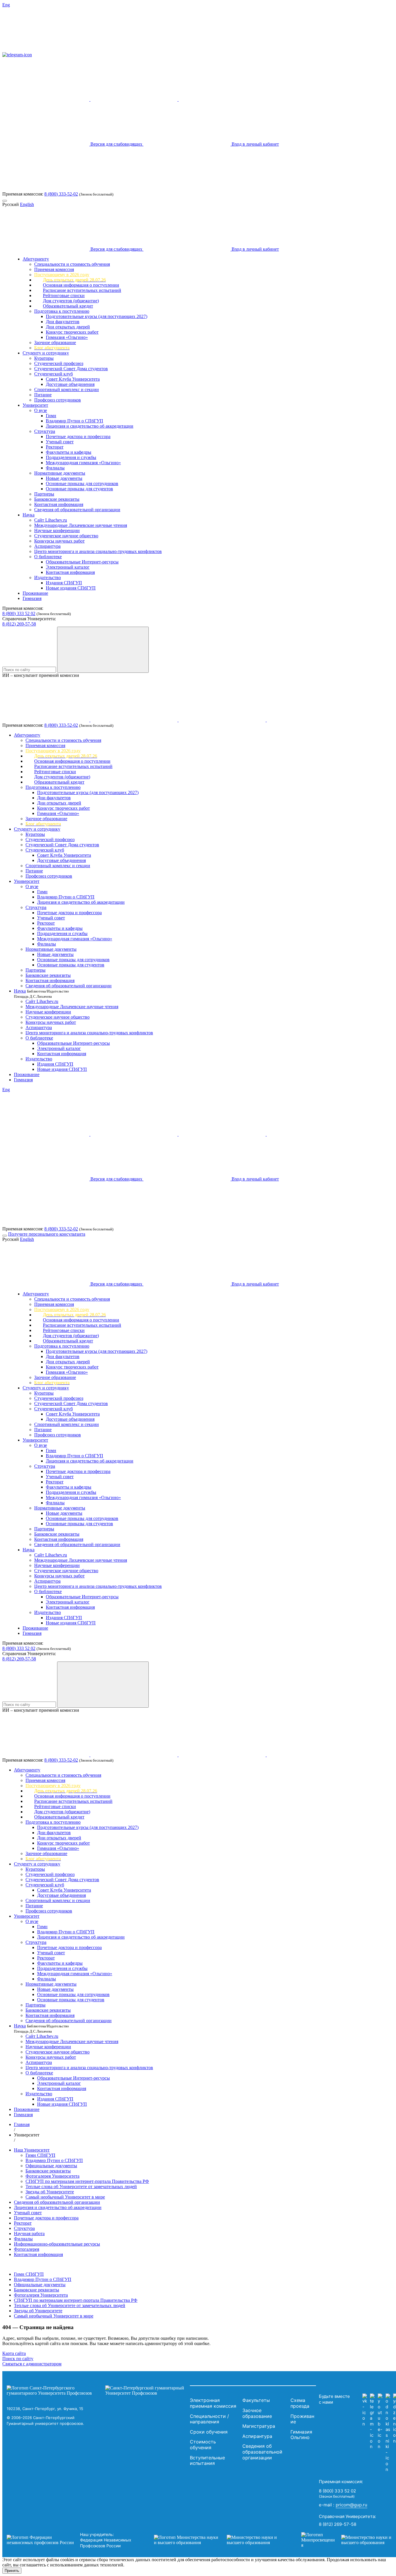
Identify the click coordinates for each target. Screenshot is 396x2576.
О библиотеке (48, 557)
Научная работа (29, 2234)
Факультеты (256, 2400)
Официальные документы (51, 2166)
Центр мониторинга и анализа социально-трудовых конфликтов (98, 551)
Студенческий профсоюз (59, 363)
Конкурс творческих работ (72, 332)
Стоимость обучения (203, 2445)
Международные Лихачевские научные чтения (81, 525)
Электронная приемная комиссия (213, 2403)
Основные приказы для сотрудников (82, 483)
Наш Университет (32, 2150)
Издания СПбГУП (64, 583)
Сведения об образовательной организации (77, 510)
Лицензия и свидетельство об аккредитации (90, 426)
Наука (29, 515)
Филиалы (55, 468)
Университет (35, 405)
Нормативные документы (60, 473)
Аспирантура (47, 546)
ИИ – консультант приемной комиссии (41, 675)
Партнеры (44, 494)
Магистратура (259, 2426)
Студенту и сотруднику (46, 353)
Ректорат (55, 447)
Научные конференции (57, 530)
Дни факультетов (63, 322)
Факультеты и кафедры (69, 452)
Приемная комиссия (54, 269)
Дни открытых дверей (68, 327)
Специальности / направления (209, 2419)
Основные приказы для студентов (79, 489)
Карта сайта (14, 2353)
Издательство (48, 577)
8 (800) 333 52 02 (19, 613)
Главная (22, 2124)
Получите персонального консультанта (47, 1234)
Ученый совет (60, 442)
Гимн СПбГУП (40, 2155)
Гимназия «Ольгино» (67, 337)
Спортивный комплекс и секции (67, 389)
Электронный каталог (68, 567)
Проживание (35, 593)
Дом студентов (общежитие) (71, 301)
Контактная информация (59, 504)
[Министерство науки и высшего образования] (219, 2540)
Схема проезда (300, 2403)
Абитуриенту (36, 259)
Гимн (51, 416)
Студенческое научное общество (66, 536)
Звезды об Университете (50, 2192)
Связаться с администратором (32, 2364)
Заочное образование (55, 342)
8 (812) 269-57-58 (19, 624)
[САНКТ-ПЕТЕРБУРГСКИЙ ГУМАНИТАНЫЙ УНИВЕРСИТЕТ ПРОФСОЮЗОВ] (97, 2391)
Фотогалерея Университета (52, 2176)
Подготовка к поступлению (62, 311)
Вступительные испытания (207, 2461)
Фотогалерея (27, 2249)
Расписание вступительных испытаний (82, 290)
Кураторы (44, 358)
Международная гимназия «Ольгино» (83, 463)
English (27, 204)
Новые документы (64, 478)
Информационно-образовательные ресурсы (57, 2244)
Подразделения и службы (71, 457)
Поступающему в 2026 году (62, 275)
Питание (43, 395)
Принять (12, 2571)
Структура (45, 431)
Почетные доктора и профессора (78, 436)
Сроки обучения (209, 2432)
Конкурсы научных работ (59, 541)
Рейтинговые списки (64, 295)
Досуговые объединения (70, 384)
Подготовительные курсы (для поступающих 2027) (97, 316)
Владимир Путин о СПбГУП (75, 421)
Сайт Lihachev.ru (51, 520)
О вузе (41, 410)
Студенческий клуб (53, 374)
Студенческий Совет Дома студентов (71, 369)
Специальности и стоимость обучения (72, 264)
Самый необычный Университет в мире (65, 2197)
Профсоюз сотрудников (58, 400)
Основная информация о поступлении (81, 285)
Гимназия (32, 598)
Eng (6, 5)
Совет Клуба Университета (73, 379)
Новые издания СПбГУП (71, 588)
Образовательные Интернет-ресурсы (82, 562)
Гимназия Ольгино (301, 2435)
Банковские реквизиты (57, 499)
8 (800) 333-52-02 (61, 194)
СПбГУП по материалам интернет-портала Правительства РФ (87, 2181)
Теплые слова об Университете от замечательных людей (81, 2187)
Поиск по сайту (18, 2359)
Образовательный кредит (68, 306)
